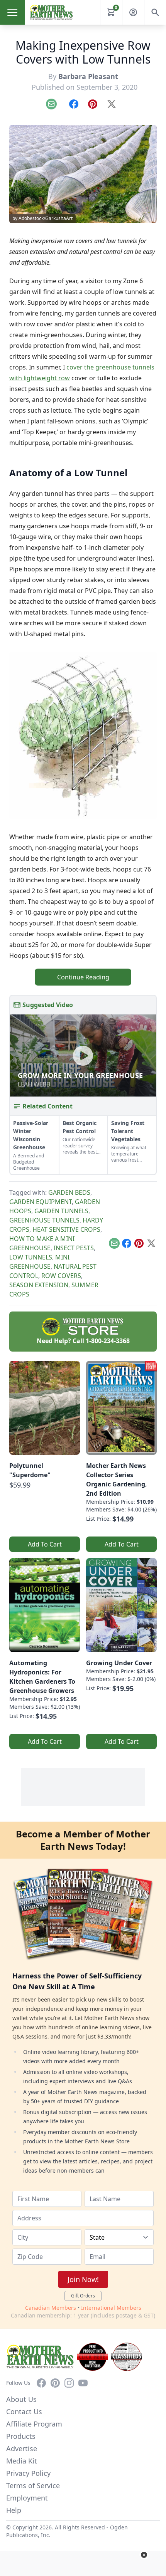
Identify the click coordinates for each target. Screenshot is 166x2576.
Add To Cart (45, 1544)
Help (14, 2510)
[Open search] (155, 12)
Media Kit (22, 2461)
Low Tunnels (31, 1257)
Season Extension (39, 1285)
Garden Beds (69, 1192)
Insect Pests (74, 1248)
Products (21, 2436)
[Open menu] (12, 12)
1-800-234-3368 (108, 1341)
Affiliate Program (34, 2424)
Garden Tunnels (61, 1211)
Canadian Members (51, 2308)
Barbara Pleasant (88, 76)
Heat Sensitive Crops (66, 1229)
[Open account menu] (133, 12)
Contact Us (24, 2411)
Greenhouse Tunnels (44, 1220)
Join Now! (83, 2279)
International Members (111, 2308)
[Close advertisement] (144, 2555)
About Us (21, 2399)
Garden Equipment (41, 1202)
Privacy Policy (28, 2473)
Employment (27, 2498)
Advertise (22, 2448)
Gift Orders (83, 2296)
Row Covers (61, 1276)
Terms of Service (33, 2485)
